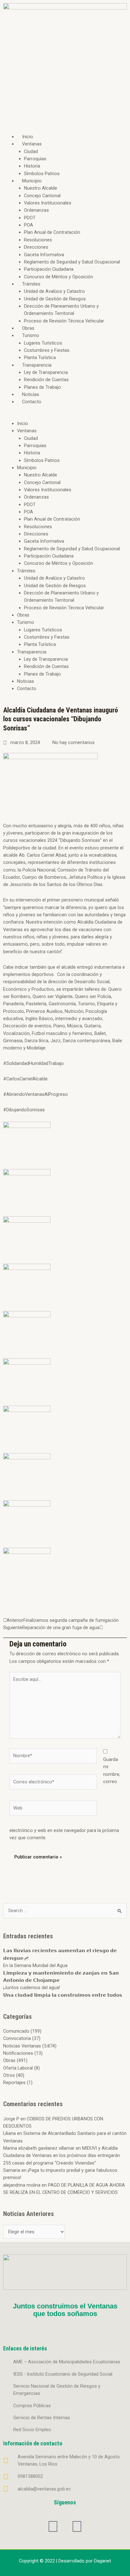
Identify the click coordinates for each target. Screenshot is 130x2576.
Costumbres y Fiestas (47, 350)
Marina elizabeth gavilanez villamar (39, 2148)
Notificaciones (18, 2053)
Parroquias (35, 159)
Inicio (28, 137)
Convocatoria (17, 2038)
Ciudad (31, 151)
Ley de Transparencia (46, 372)
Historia (32, 166)
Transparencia (37, 365)
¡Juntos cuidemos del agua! (32, 1988)
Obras (28, 328)
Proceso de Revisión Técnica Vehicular (64, 321)
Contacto (32, 402)
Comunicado (16, 2031)
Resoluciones (38, 240)
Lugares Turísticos (43, 343)
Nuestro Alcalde (41, 188)
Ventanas (32, 144)
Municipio (32, 181)
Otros (9, 2075)
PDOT (30, 218)
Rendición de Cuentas (46, 380)
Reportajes (14, 2083)
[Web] (53, 1809)
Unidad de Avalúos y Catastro (54, 291)
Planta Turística (40, 357)
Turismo (31, 335)
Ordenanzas (36, 210)
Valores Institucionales (48, 203)
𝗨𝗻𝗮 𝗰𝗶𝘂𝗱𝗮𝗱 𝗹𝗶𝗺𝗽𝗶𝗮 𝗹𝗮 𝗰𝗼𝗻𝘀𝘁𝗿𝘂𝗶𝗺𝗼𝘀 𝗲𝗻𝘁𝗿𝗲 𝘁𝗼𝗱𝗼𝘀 (63, 1995)
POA (29, 225)
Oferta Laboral (18, 2068)
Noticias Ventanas (22, 2046)
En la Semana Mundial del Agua (35, 1965)
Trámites (31, 284)
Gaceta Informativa (44, 255)
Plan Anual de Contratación (52, 232)
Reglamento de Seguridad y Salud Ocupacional (72, 262)
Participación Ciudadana (49, 269)
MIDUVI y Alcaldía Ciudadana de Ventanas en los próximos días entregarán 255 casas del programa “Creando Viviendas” (62, 2156)
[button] (65, 416)
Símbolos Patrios (42, 174)
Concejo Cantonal (42, 196)
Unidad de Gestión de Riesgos (55, 299)
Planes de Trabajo (42, 387)
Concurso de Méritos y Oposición (59, 277)
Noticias (31, 394)
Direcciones (36, 247)
